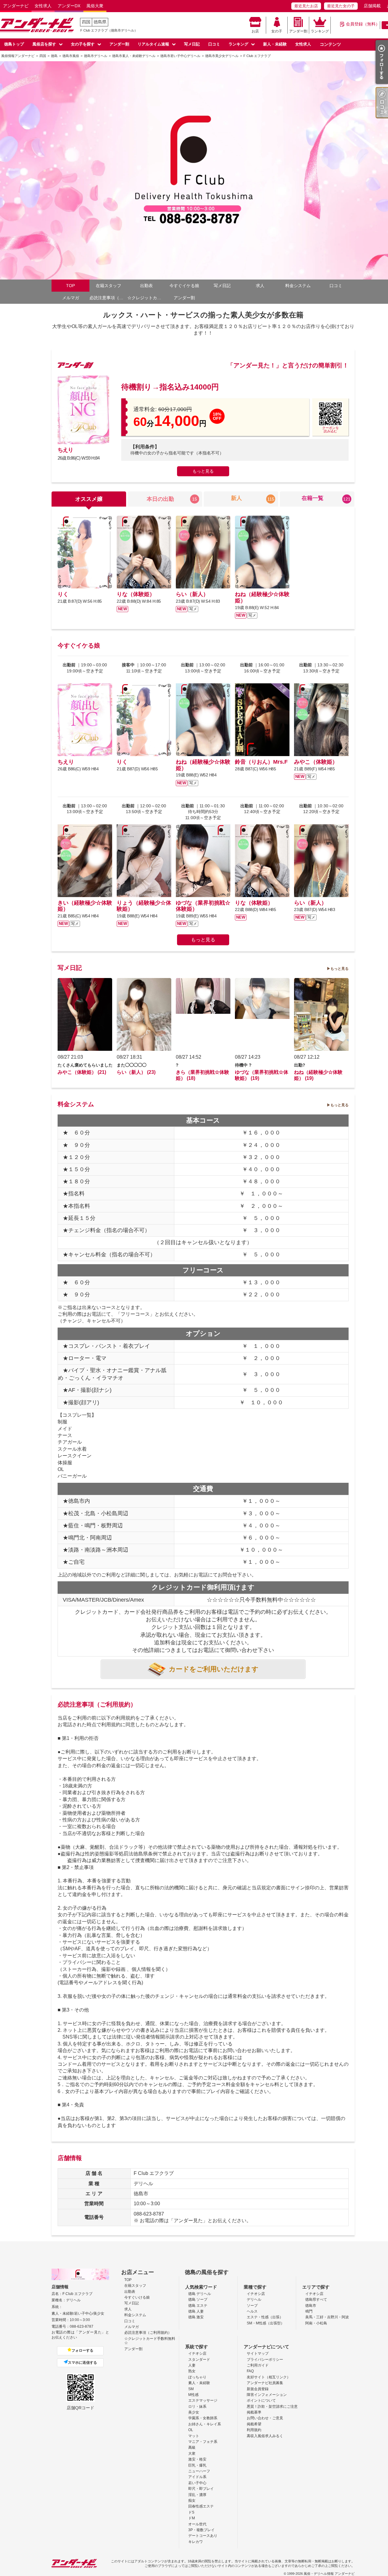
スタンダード (199, 2360)
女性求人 (43, 6)
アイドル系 (197, 2477)
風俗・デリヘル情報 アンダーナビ (329, 2574)
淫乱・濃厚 (197, 2495)
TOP (70, 286)
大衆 (192, 2454)
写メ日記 (192, 44)
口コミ (214, 44)
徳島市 (311, 2306)
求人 (260, 286)
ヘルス (252, 2311)
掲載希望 (254, 2424)
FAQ (250, 2371)
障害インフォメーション (267, 2395)
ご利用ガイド (258, 2365)
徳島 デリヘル (200, 2294)
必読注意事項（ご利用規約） (108, 298)
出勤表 (146, 286)
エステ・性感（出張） (265, 2317)
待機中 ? (243, 1065)
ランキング (320, 31)
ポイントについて (261, 2400)
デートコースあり (203, 2536)
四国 (86, 22)
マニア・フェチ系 (203, 2442)
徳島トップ (14, 44)
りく (63, 594)
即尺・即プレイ (201, 2489)
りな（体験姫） (136, 594)
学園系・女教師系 (203, 2418)
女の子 (277, 31)
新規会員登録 (258, 2389)
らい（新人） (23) (136, 1072)
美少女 (194, 2412)
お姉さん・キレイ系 (205, 2424)
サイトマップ (258, 2353)
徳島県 (100, 22)
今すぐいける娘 (137, 2297)
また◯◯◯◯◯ (132, 1065)
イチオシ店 (256, 2294)
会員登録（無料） (363, 24)
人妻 (192, 2365)
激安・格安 (197, 2459)
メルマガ (71, 298)
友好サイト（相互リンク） (269, 2377)
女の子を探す (83, 44)
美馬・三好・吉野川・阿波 (327, 2317)
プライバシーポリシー (265, 2360)
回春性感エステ (201, 2506)
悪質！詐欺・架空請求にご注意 (272, 2407)
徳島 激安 (196, 2317)
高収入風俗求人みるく (265, 2436)
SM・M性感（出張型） (266, 2323)
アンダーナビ (16, 6)
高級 (192, 2447)
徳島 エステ (198, 2306)
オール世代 (197, 2524)
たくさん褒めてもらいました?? (88, 1065)
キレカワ (196, 2542)
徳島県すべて (316, 2300)
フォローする (82, 2350)
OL (191, 2430)
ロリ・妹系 (197, 2407)
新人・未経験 (275, 44)
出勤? (300, 1065)
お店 (255, 31)
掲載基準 (254, 2412)
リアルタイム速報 (153, 44)
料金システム (298, 286)
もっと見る (203, 471)
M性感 (193, 2395)
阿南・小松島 (316, 2323)
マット (194, 2436)
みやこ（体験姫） (316, 762)
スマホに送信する (82, 2363)
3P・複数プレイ (201, 2530)
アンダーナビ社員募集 (265, 2383)
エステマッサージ (203, 2400)
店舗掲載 (372, 6)
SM (191, 2389)
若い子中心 (197, 2483)
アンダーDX (69, 6)
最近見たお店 (306, 6)
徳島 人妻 (196, 2311)
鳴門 (309, 2311)
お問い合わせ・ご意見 (265, 2418)
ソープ (252, 2306)
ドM (192, 2518)
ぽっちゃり (197, 2377)
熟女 (192, 2371)
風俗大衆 (95, 6)
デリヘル (254, 2300)
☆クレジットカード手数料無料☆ (146, 298)
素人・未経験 (199, 2383)
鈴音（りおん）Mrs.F (261, 762)
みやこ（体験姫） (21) (82, 1072)
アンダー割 (298, 31)
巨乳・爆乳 (197, 2465)
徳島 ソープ (198, 2300)
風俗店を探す (44, 44)
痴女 (192, 2501)
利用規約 (254, 2430)
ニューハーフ (199, 2471)
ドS (191, 2512)
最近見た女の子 (341, 6)
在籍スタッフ (109, 286)
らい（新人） (192, 594)
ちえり (65, 450)
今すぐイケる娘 (184, 286)
